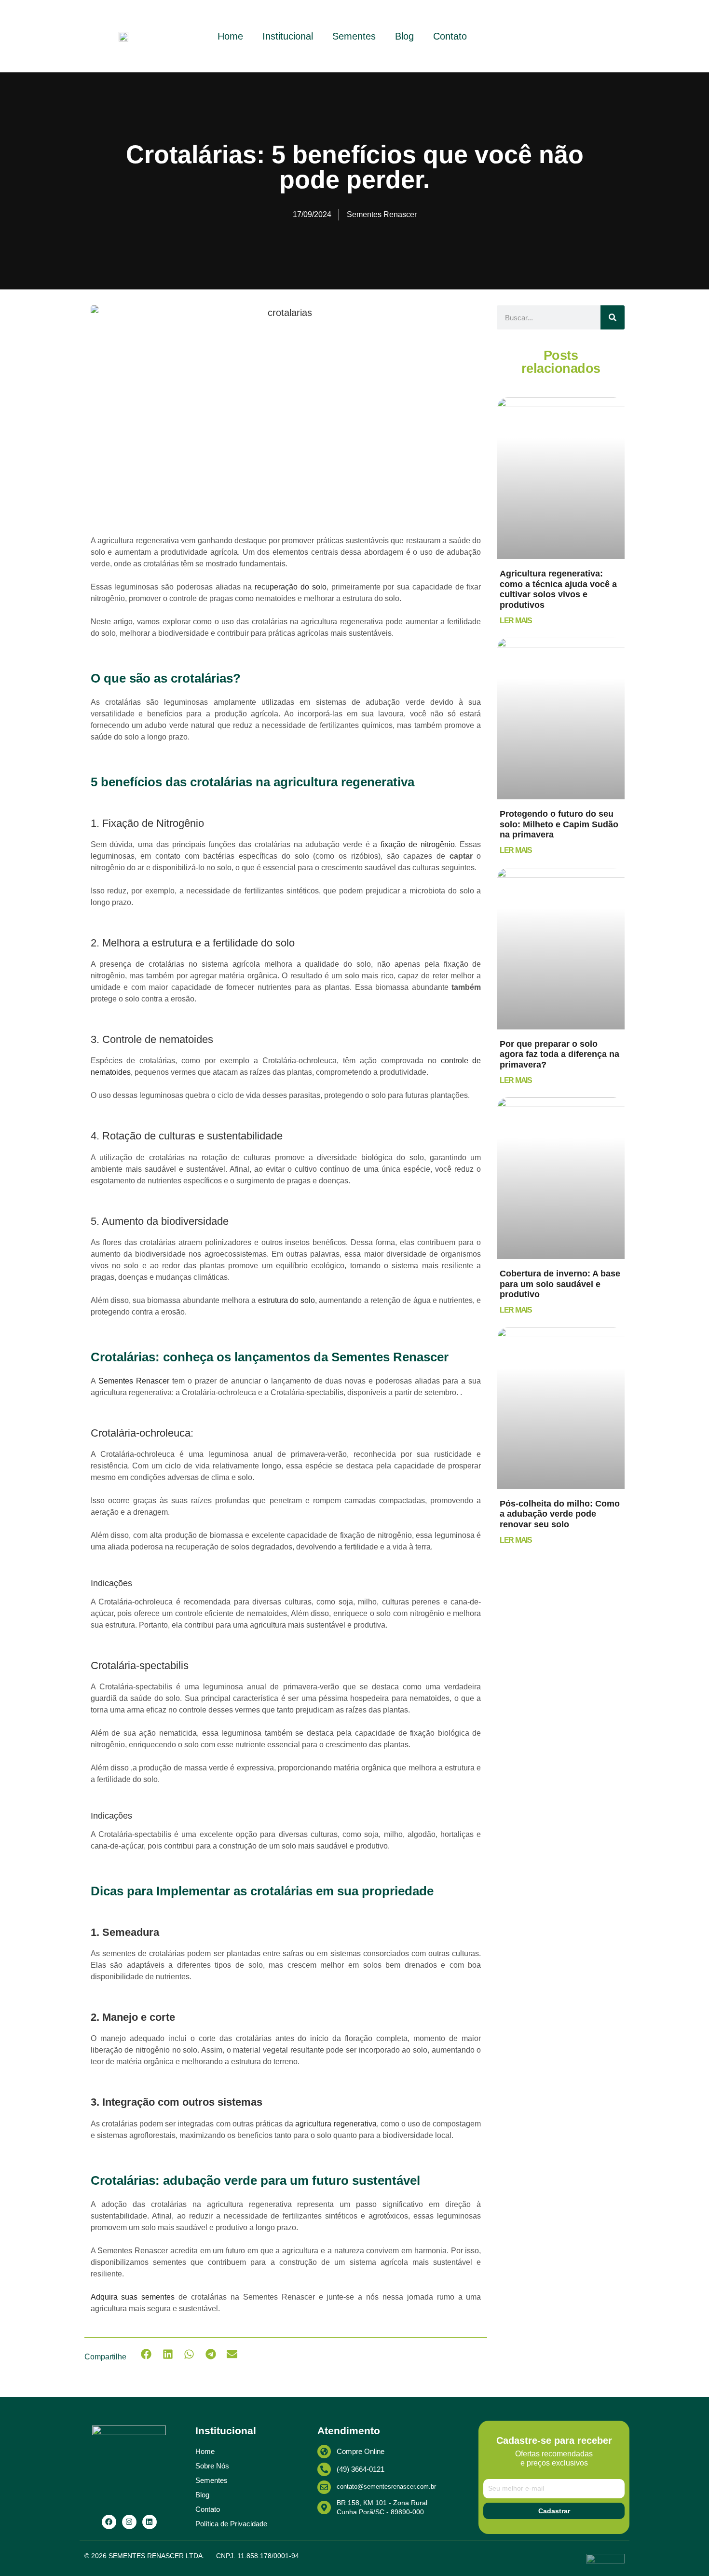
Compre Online (361, 2451)
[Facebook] (109, 2522)
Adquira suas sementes (133, 2297)
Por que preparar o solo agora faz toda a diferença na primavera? (559, 1054)
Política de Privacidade (231, 2524)
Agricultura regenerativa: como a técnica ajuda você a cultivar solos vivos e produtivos (558, 589)
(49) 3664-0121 (361, 2469)
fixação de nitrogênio (418, 844)
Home (230, 36)
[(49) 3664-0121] (324, 2469)
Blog (404, 36)
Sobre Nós (212, 2466)
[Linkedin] (150, 2522)
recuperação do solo (291, 587)
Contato (450, 36)
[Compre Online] (324, 2452)
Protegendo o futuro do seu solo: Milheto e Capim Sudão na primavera (559, 824)
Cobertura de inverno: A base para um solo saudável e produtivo (560, 1284)
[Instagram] (129, 2522)
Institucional (288, 36)
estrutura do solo (285, 1300)
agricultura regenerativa (335, 2124)
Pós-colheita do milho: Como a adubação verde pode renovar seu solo (560, 1514)
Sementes (354, 36)
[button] (146, 2354)
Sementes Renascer (132, 1381)
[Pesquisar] (613, 317)
